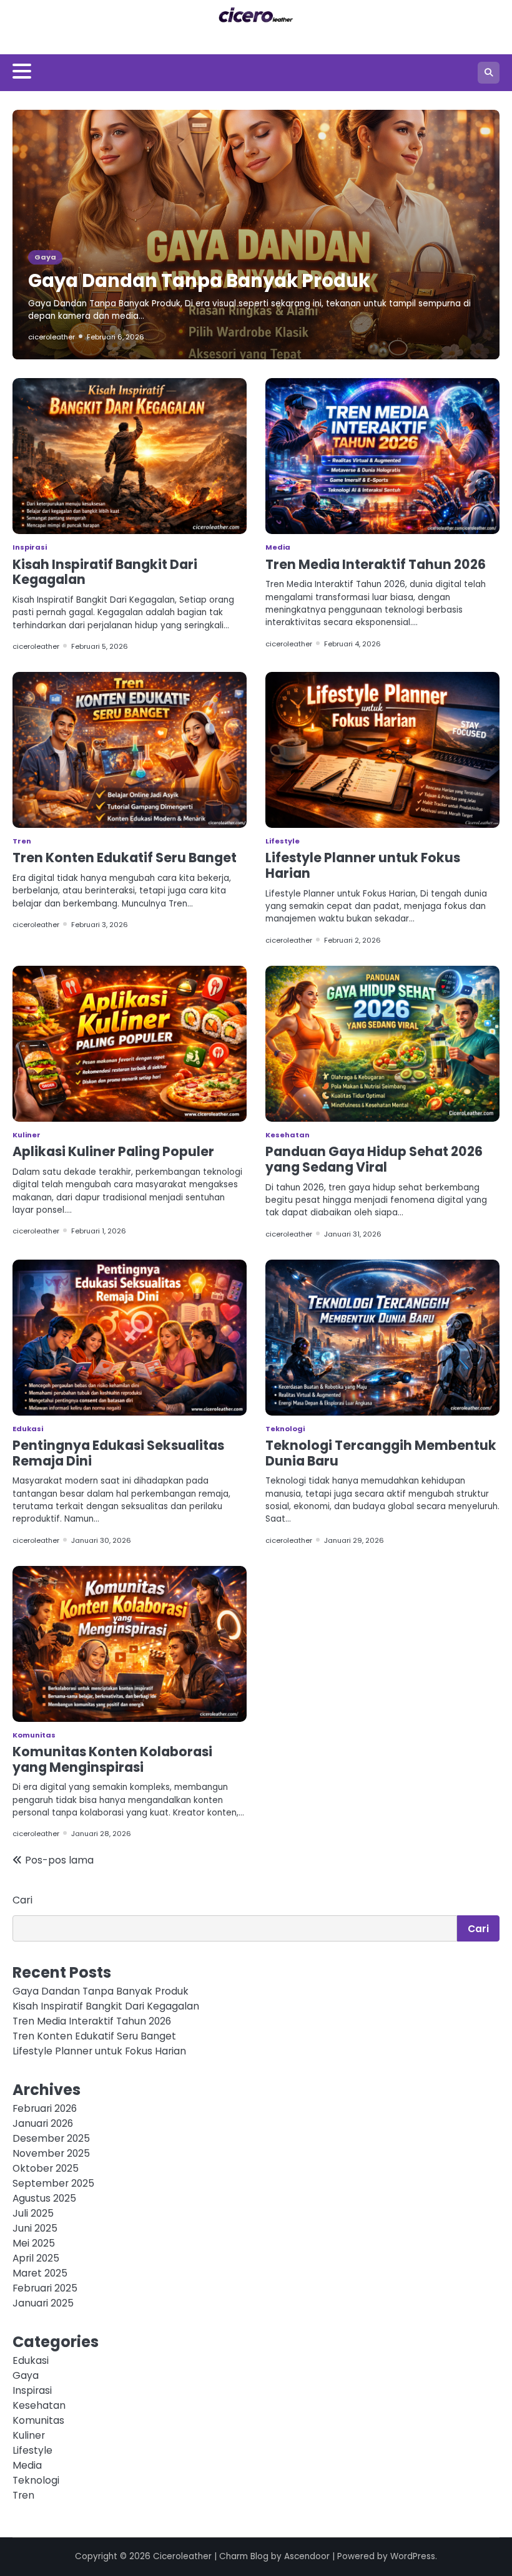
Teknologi (285, 1429)
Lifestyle (283, 841)
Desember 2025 (51, 2138)
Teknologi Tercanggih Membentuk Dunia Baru (381, 1453)
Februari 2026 (45, 2108)
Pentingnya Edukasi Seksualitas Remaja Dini (118, 1453)
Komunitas (34, 1735)
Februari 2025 (45, 2288)
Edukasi (28, 1429)
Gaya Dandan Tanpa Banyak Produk (199, 280)
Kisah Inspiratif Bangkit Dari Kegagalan (105, 572)
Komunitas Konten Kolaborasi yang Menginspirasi (112, 1759)
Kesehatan (288, 1135)
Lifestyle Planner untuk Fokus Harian (363, 865)
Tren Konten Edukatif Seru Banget (125, 858)
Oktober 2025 (46, 2168)
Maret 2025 (40, 2273)
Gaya (45, 257)
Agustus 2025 (44, 2198)
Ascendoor (307, 2556)
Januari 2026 (43, 2123)
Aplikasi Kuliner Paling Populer (113, 1151)
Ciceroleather (182, 2556)
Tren (22, 841)
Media (278, 547)
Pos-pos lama (59, 1860)
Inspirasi (30, 547)
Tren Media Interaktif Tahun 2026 (376, 564)
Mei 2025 (34, 2243)
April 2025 (36, 2258)
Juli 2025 (33, 2213)
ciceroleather (52, 337)
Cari (22, 1900)
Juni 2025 (35, 2228)
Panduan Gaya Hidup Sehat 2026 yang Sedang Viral (374, 1159)
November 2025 (51, 2153)
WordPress (413, 2556)
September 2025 (53, 2183)
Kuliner (27, 1135)
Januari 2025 (43, 2303)
